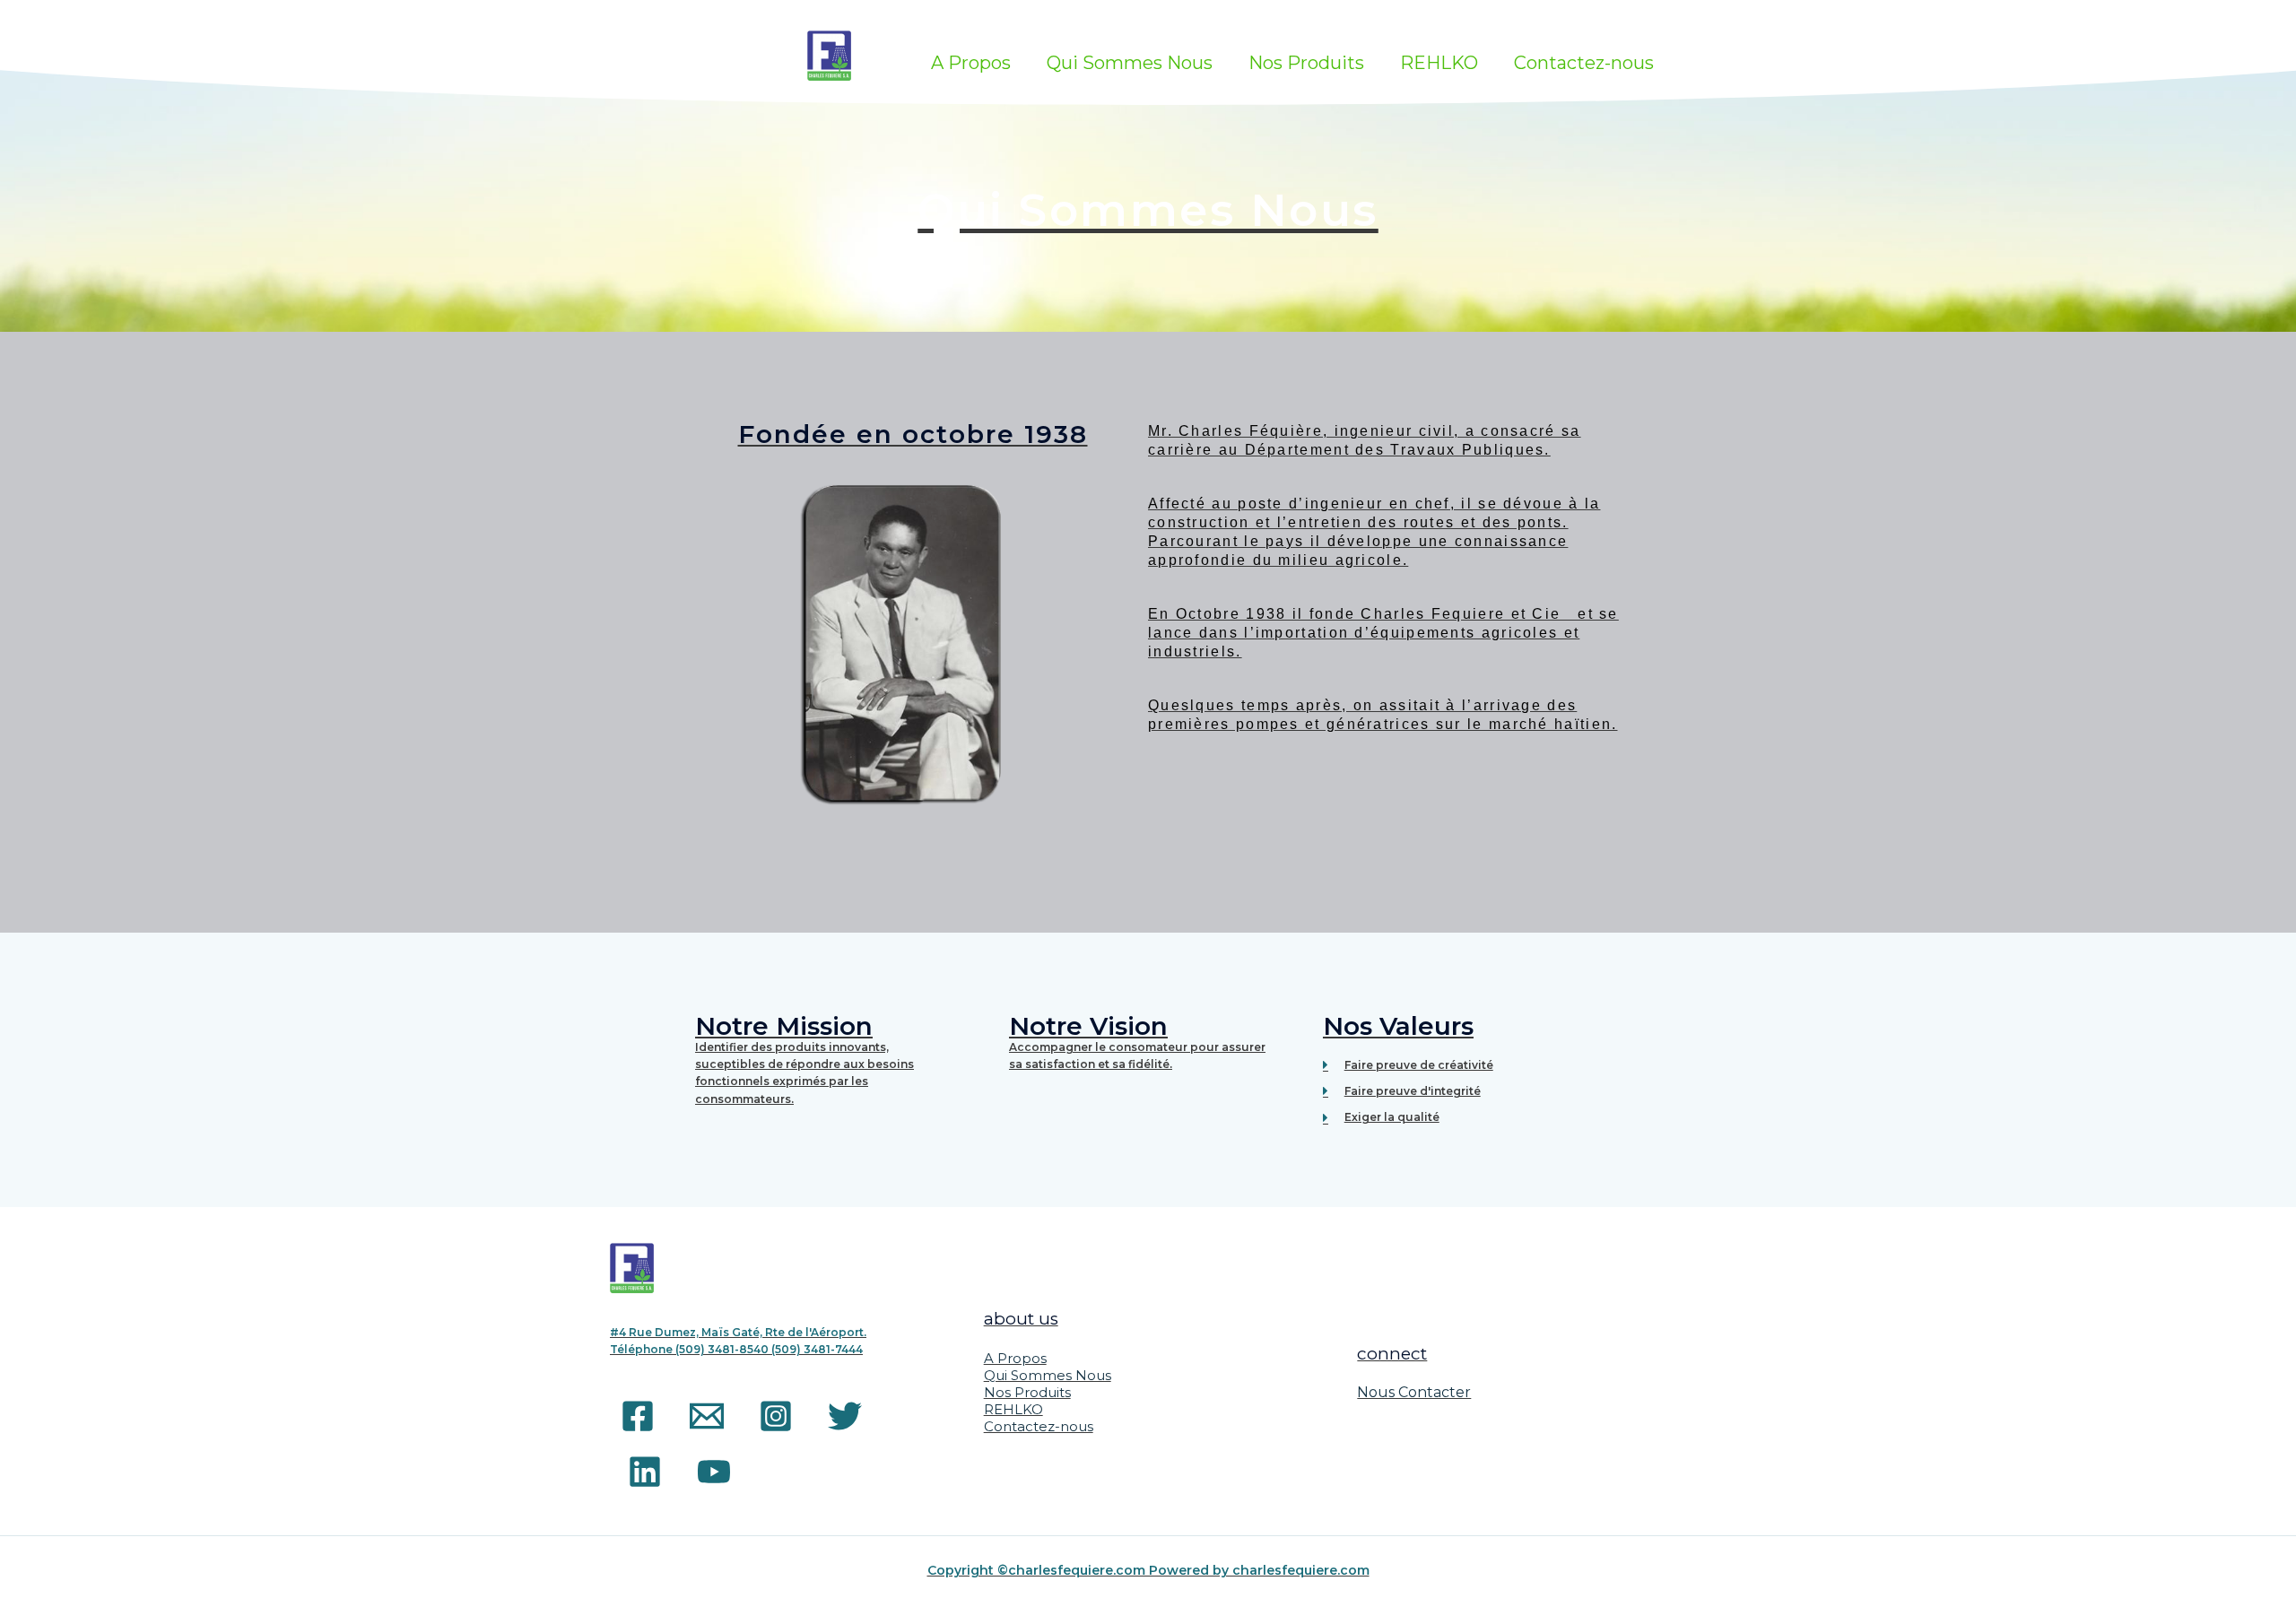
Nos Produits (1306, 63)
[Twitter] (845, 1416)
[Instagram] (776, 1416)
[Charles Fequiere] (830, 54)
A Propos (971, 63)
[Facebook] (638, 1416)
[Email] (707, 1416)
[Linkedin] (645, 1472)
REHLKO (1439, 63)
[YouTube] (714, 1472)
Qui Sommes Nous (1130, 63)
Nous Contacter (1414, 1392)
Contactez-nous (1584, 63)
